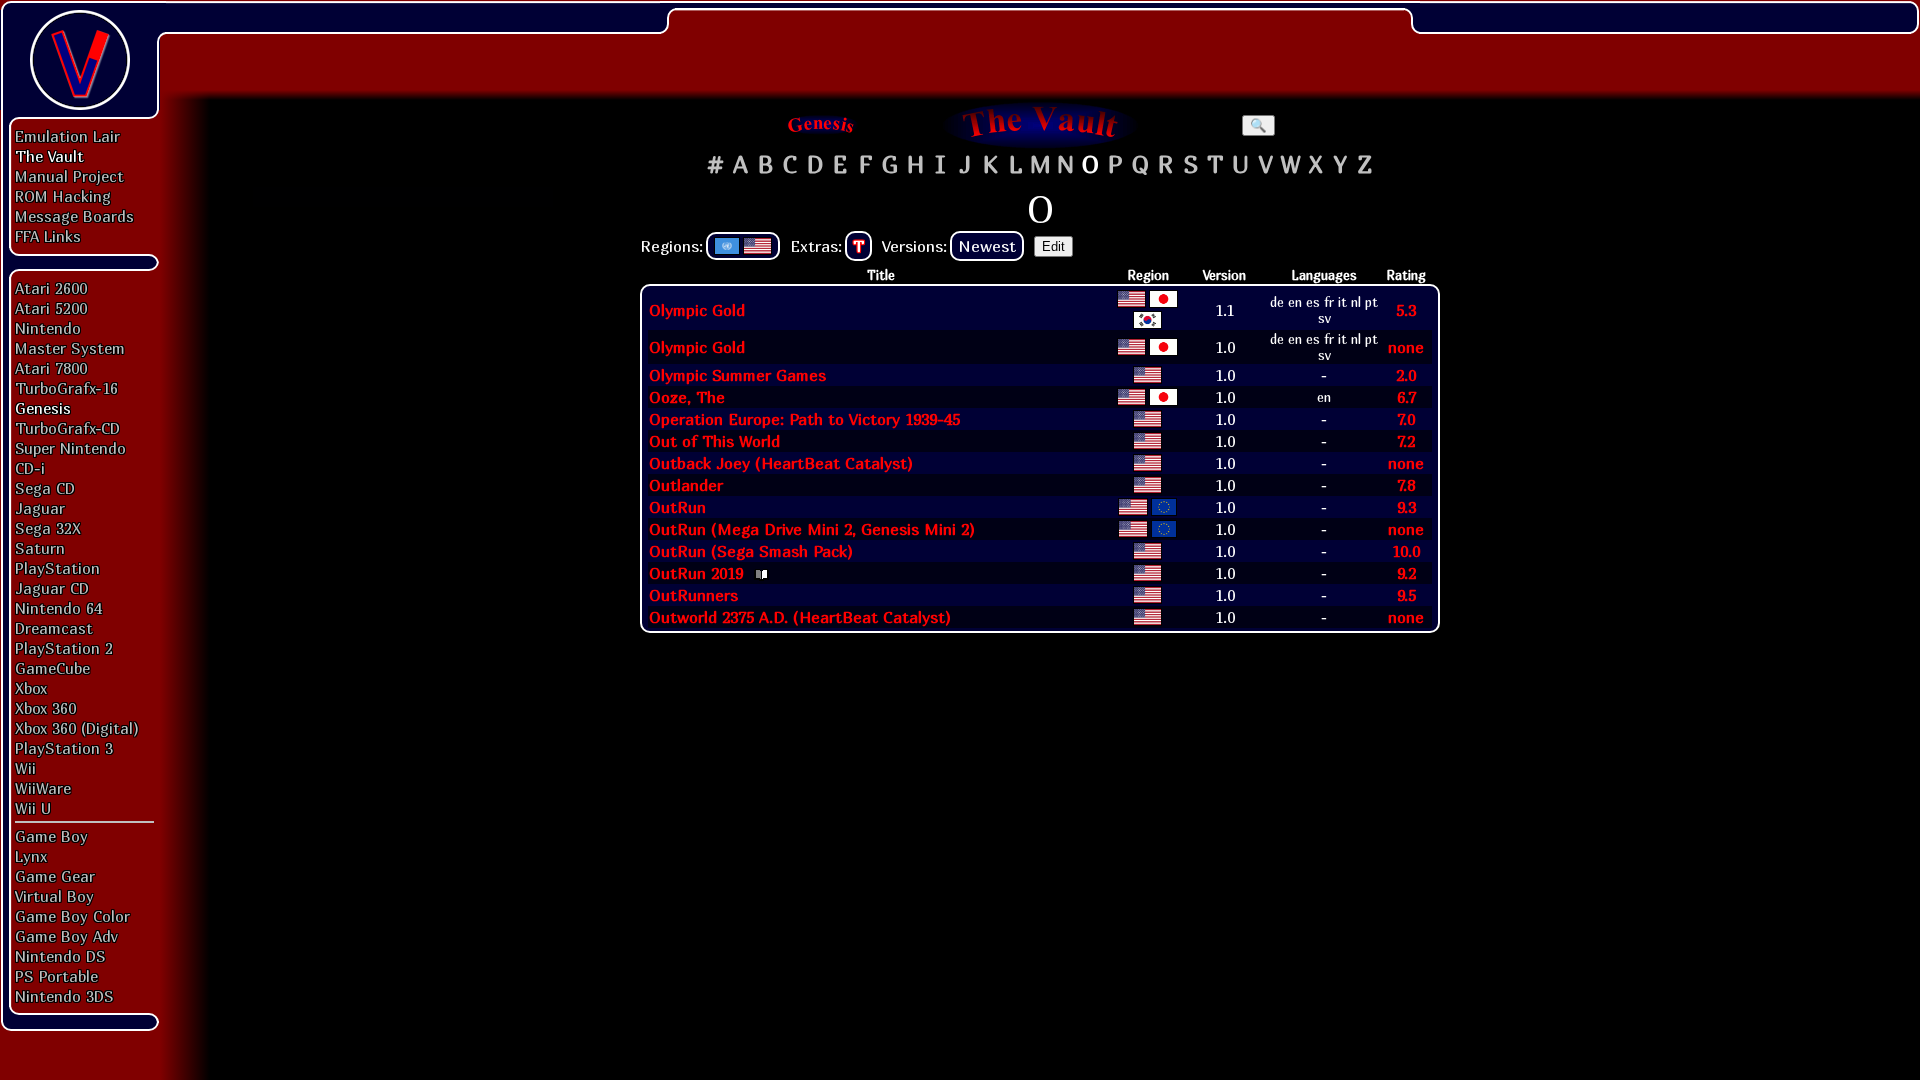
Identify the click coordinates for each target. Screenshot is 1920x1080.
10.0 (1406, 551)
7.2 (1406, 441)
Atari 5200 (51, 308)
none (1406, 347)
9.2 (1406, 573)
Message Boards (74, 216)
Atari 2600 (51, 288)
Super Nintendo (70, 448)
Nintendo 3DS (64, 996)
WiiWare (43, 788)
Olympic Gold (697, 310)
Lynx (31, 856)
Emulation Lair (67, 136)
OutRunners (693, 595)
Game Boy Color (72, 916)
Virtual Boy (54, 896)
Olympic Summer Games (737, 375)
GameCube (52, 668)
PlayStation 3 (64, 748)
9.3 (1406, 507)
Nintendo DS (60, 956)
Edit (1053, 246)
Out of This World (714, 441)
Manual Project (69, 176)
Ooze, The (687, 397)
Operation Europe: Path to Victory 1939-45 (804, 419)
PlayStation (57, 568)
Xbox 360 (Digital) (77, 728)
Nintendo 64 (58, 608)
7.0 (1406, 419)
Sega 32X (48, 528)
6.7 (1406, 397)
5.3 (1406, 310)
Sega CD (45, 488)
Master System (70, 348)
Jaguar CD (52, 588)
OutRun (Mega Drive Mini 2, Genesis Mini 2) (812, 529)
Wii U (33, 808)
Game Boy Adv (66, 936)
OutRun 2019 (696, 573)
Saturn (40, 548)
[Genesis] (822, 125)
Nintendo (48, 328)
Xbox (31, 688)
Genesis (43, 408)
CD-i (30, 468)
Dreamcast (54, 628)
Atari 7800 (51, 368)
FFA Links (48, 236)
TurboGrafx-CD (67, 428)
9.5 (1406, 595)
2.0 (1406, 375)
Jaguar (40, 508)
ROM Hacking (63, 196)
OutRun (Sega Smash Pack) (751, 551)
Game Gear (55, 876)
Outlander (686, 485)
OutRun (677, 507)
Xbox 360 (45, 708)
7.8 (1406, 485)
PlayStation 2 (64, 648)
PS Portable (56, 976)
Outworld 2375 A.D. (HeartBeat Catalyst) (800, 617)
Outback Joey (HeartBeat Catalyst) (781, 463)
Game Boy (51, 836)
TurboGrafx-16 (66, 388)
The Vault (49, 156)
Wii (25, 768)
